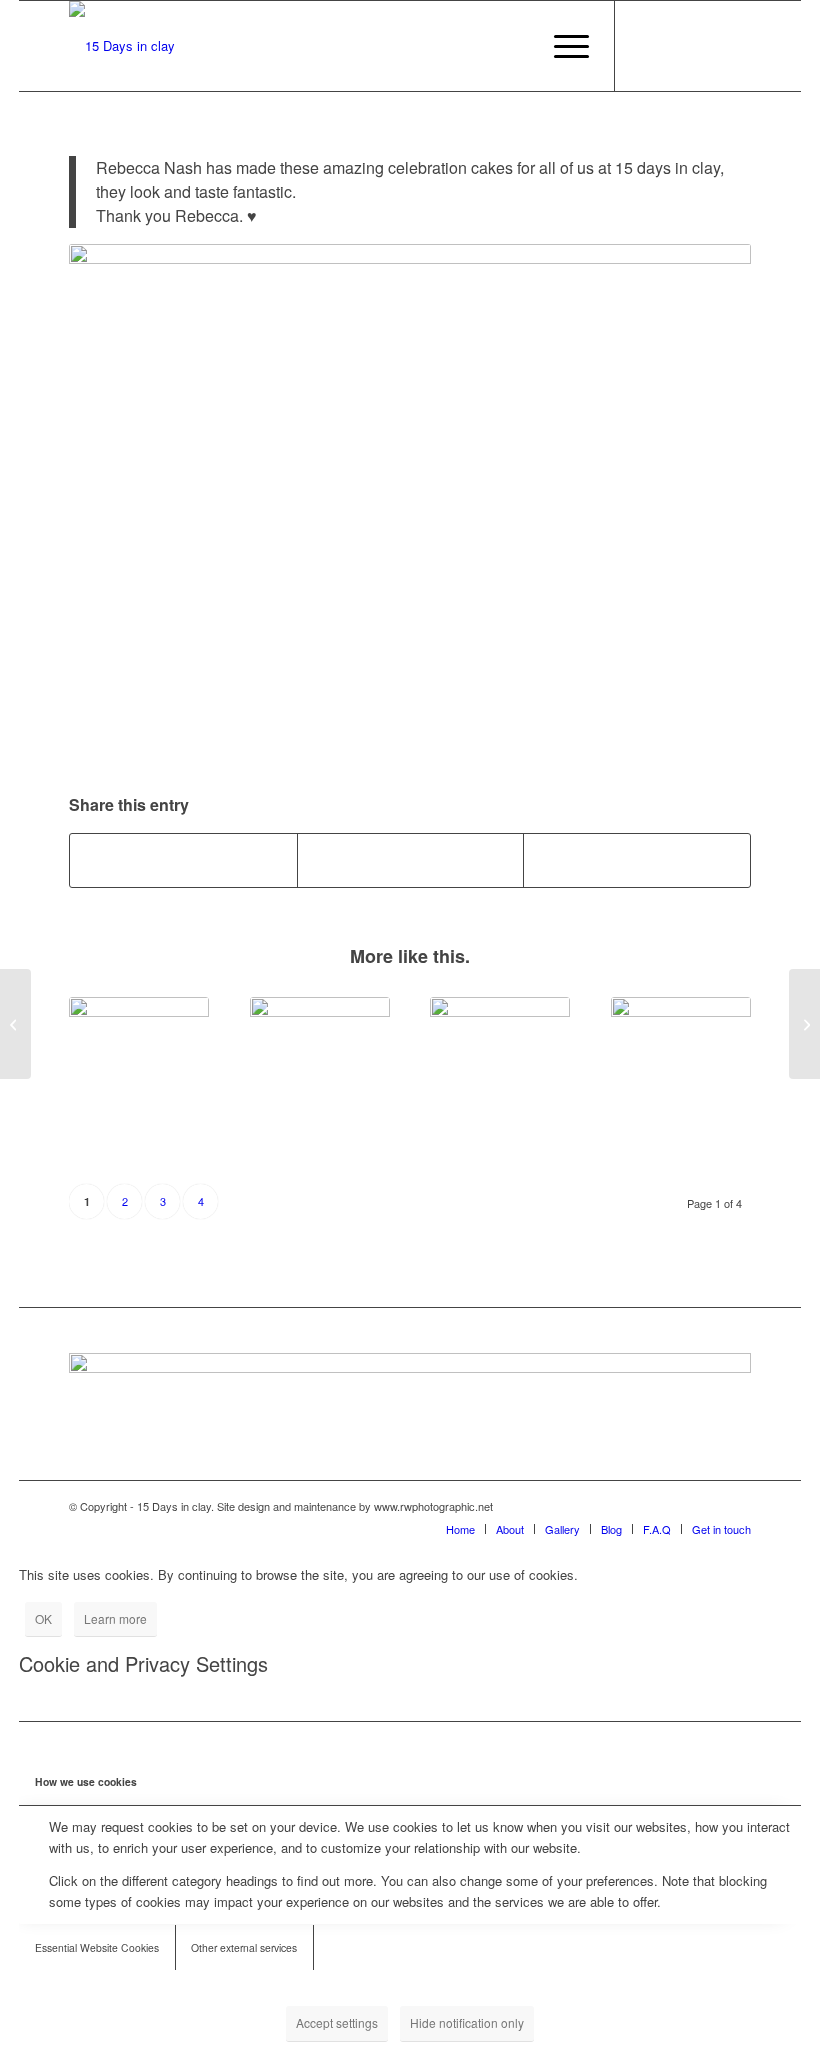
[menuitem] (561, 46)
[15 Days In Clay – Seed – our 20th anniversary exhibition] (320, 1067)
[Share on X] (411, 860)
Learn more (115, 1618)
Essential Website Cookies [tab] (97, 1947)
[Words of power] (15, 1024)
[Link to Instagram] (676, 46)
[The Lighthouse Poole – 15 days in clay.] (804, 1024)
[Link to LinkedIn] (706, 46)
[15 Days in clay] (122, 46)
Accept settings (337, 2022)
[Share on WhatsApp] (637, 860)
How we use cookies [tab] (86, 1781)
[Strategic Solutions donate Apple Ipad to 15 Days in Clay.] (681, 1067)
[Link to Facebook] (646, 46)
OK (43, 1618)
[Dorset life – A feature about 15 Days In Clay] (500, 1067)
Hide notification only (467, 2022)
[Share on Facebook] (183, 860)
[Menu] (561, 46)
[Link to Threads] (736, 46)
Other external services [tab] (244, 1947)
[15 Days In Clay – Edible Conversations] (139, 1067)
